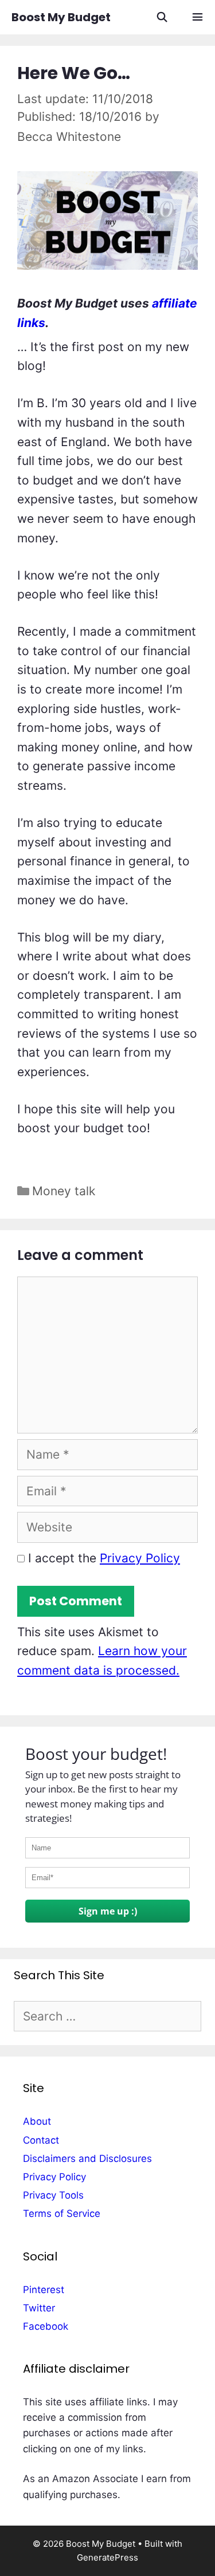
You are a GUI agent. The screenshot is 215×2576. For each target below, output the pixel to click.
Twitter (39, 2308)
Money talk (64, 1191)
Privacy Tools (53, 2195)
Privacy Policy (140, 1558)
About (37, 2121)
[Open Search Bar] (162, 17)
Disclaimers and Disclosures (87, 2159)
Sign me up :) (108, 1911)
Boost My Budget (61, 17)
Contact (41, 2140)
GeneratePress (107, 2557)
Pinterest (44, 2290)
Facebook (46, 2326)
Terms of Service (62, 2213)
